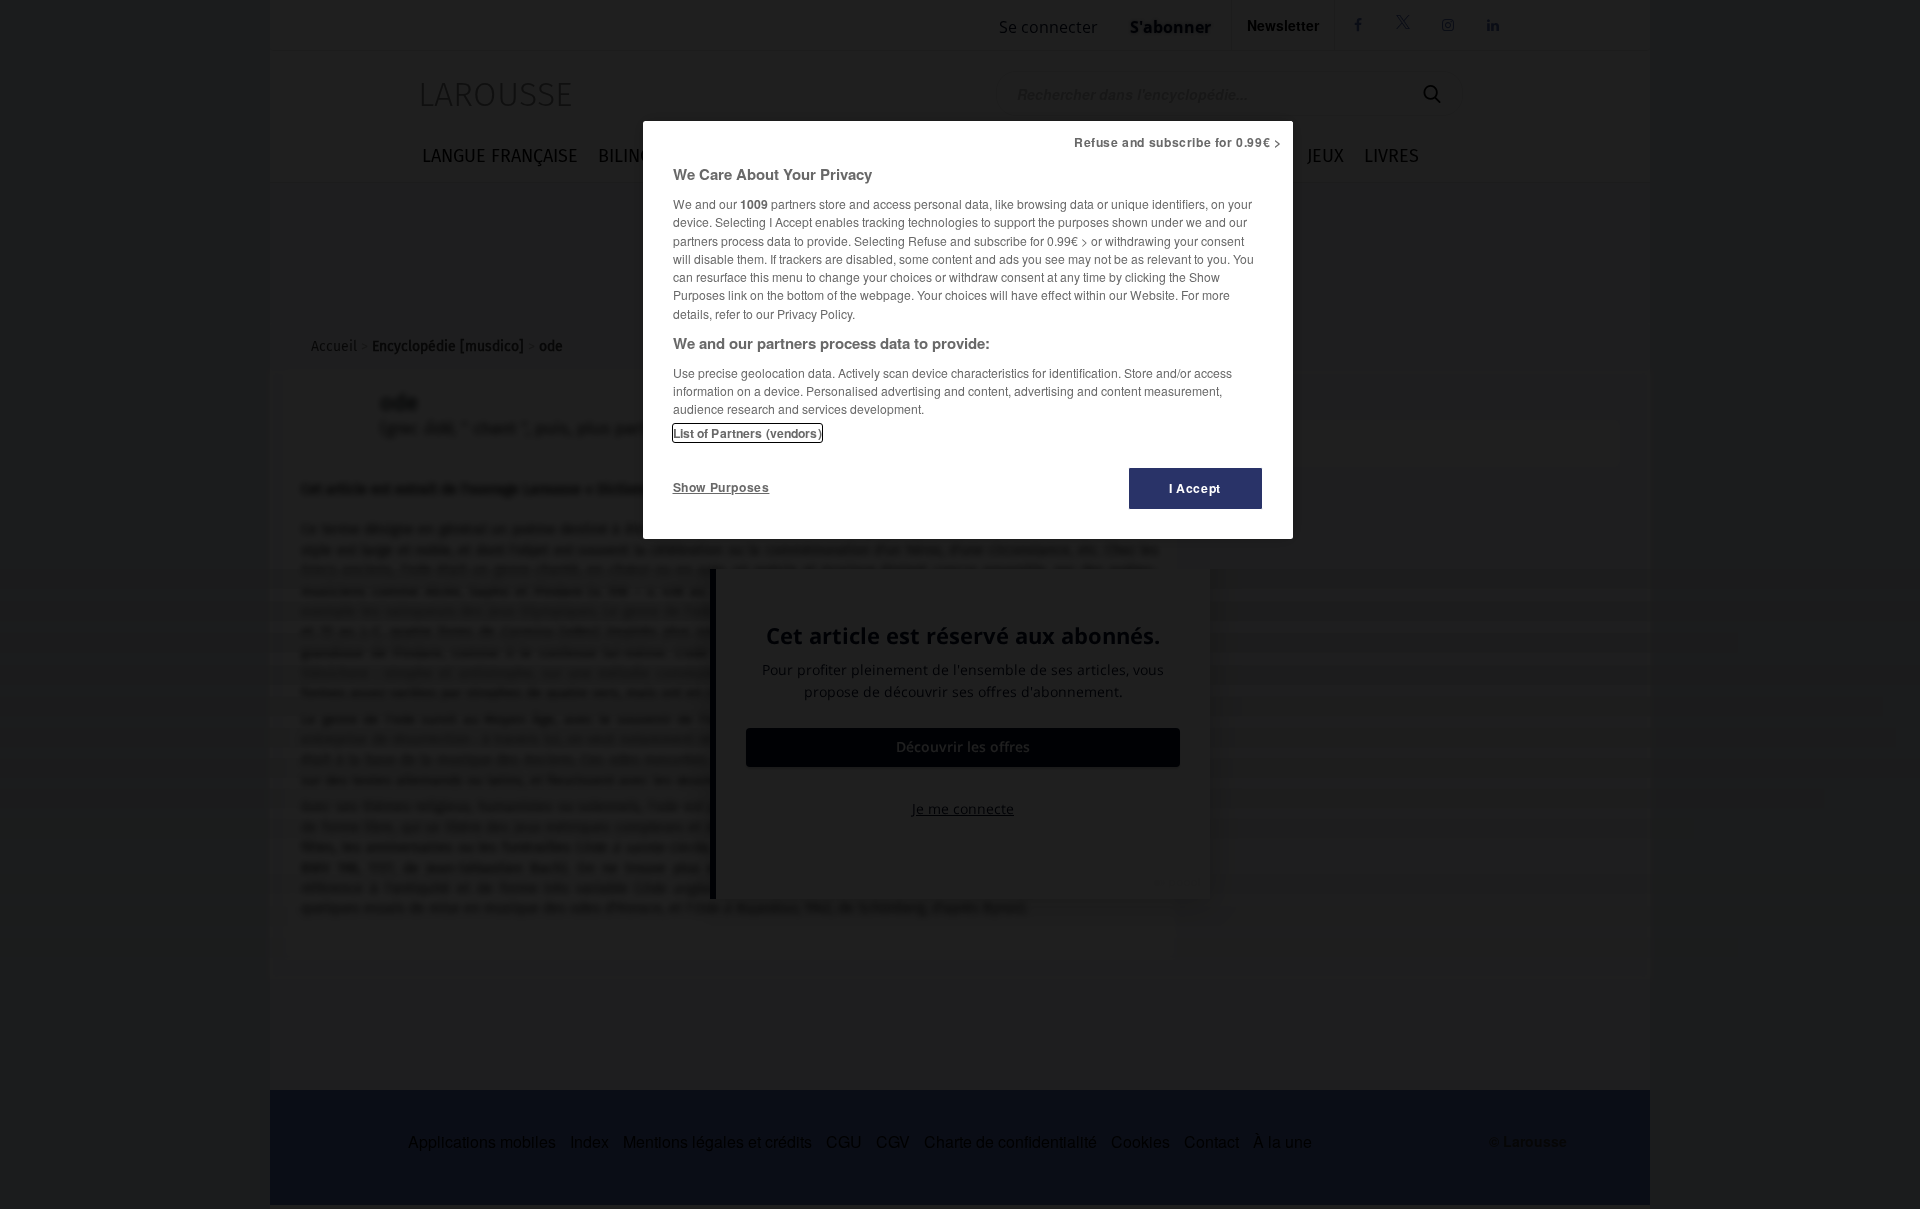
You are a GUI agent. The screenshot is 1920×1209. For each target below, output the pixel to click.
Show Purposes (721, 487)
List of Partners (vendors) (747, 433)
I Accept (1195, 488)
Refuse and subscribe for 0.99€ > (1178, 142)
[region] (968, 330)
